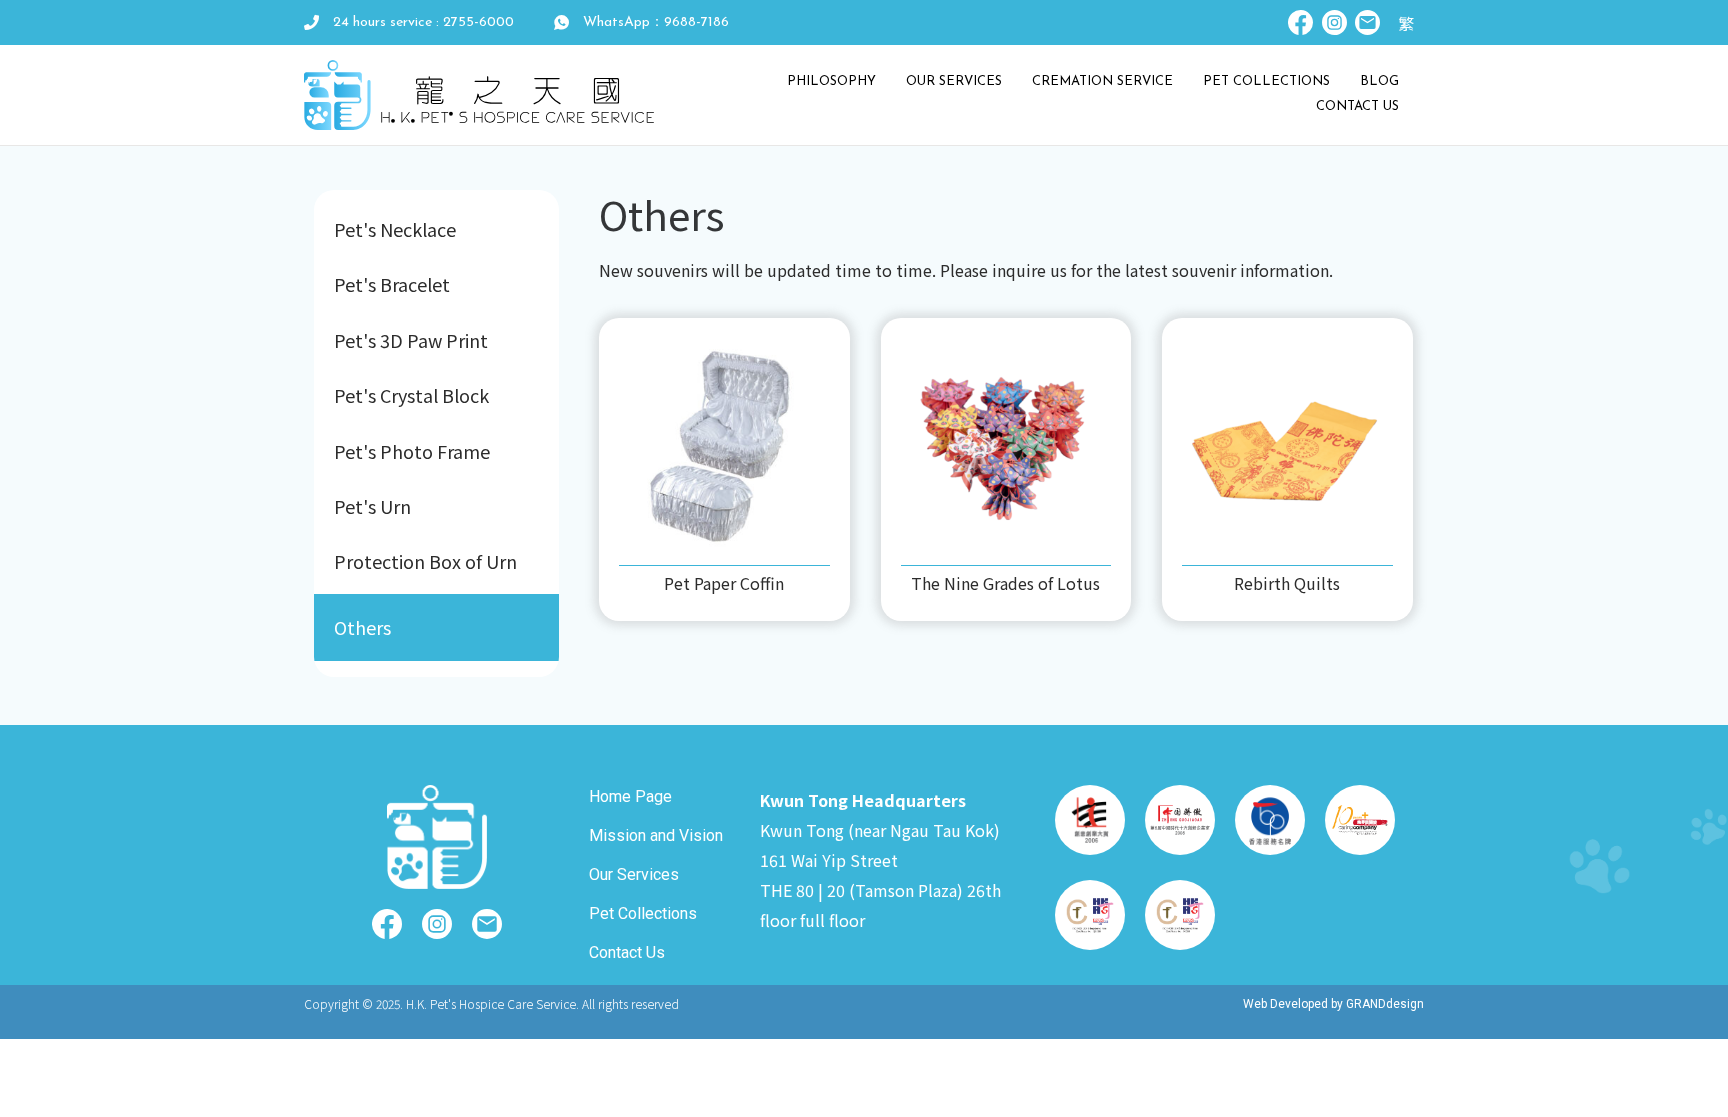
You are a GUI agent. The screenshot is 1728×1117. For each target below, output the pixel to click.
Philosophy (831, 81)
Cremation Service (1102, 81)
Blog (1379, 81)
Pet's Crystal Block (411, 395)
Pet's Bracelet (392, 284)
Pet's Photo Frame (412, 451)
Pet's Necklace (395, 229)
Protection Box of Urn (425, 561)
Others (362, 627)
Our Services (954, 81)
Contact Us (1357, 106)
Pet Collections (1266, 81)
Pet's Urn (372, 506)
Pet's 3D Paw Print (411, 340)
